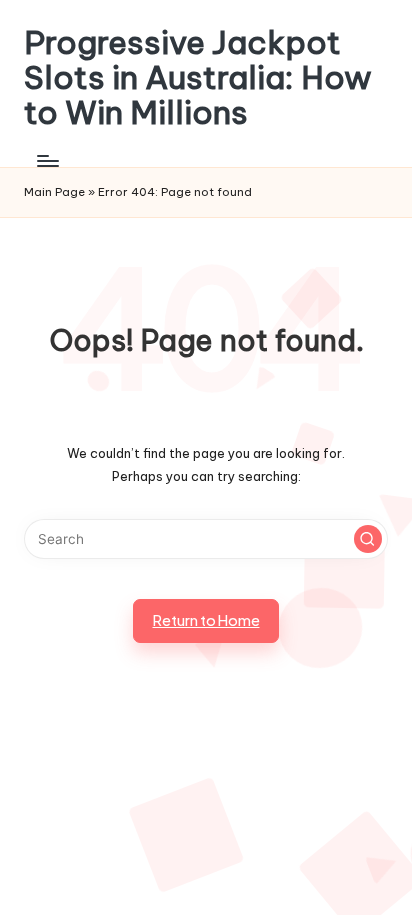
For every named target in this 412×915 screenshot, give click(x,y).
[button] (368, 539)
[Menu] (47, 161)
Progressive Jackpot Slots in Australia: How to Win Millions (198, 78)
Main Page (54, 192)
